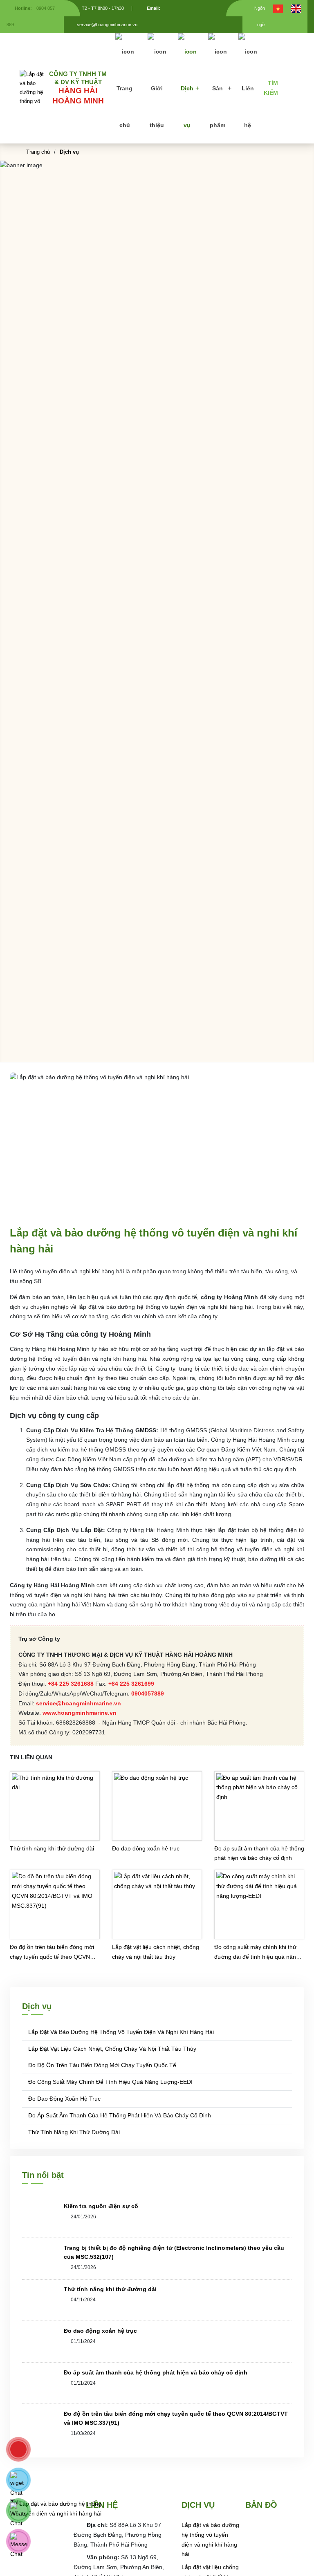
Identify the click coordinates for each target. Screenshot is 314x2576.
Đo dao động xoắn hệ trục (146, 1848)
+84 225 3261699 (131, 1684)
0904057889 (148, 1693)
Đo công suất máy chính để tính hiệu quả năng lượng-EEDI (110, 2082)
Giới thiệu (157, 107)
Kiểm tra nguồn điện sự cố (101, 2206)
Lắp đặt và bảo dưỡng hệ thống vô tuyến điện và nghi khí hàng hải (120, 2032)
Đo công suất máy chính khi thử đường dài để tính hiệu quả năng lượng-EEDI (257, 1953)
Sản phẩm (218, 107)
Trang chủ (124, 107)
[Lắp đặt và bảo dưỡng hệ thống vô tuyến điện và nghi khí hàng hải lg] (34, 88)
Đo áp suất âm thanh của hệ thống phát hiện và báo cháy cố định (259, 1853)
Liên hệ (248, 107)
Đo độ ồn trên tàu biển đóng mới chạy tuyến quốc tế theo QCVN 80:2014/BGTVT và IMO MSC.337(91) (52, 1953)
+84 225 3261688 (71, 1684)
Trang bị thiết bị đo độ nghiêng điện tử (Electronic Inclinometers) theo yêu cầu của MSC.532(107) (174, 2252)
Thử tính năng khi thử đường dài (52, 1848)
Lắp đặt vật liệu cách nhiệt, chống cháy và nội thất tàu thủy (156, 1952)
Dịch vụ (187, 107)
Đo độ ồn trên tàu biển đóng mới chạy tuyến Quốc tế (101, 2065)
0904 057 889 (31, 16)
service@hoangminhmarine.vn (78, 1703)
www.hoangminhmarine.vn (80, 1713)
